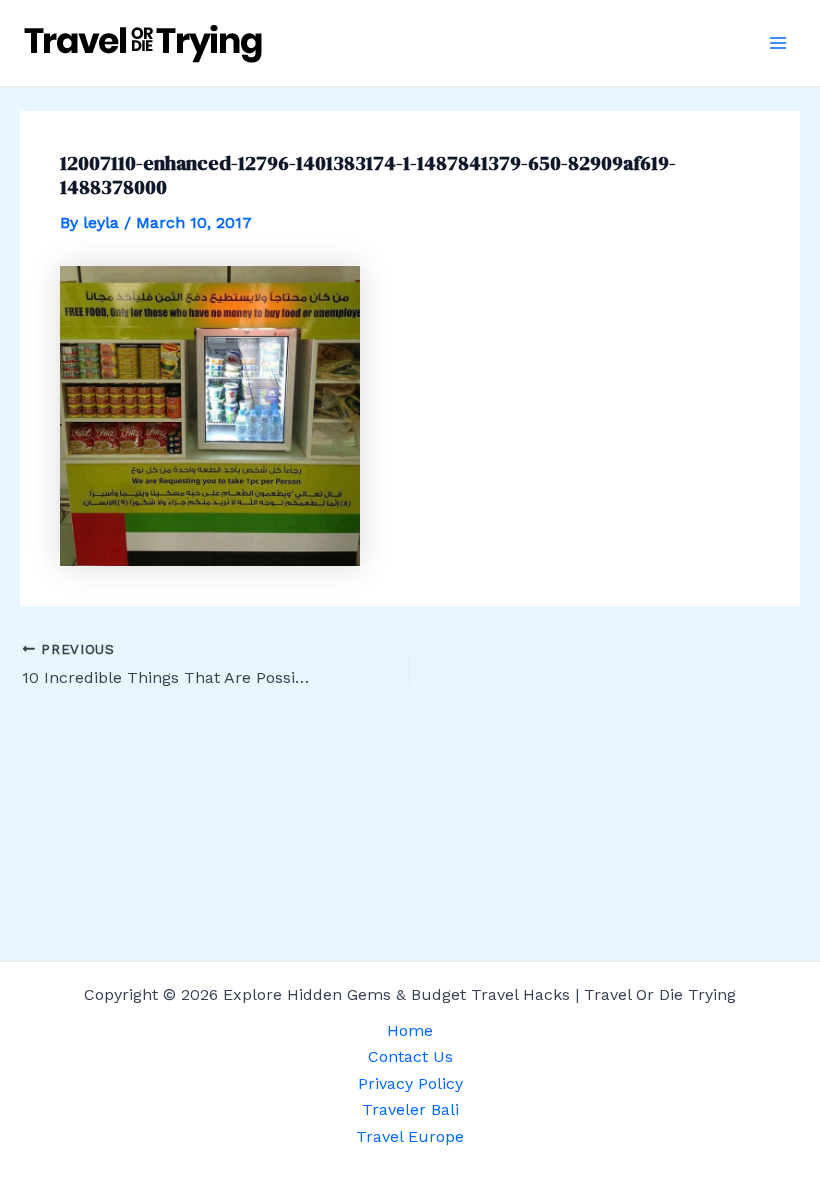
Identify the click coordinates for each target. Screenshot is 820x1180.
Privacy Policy (410, 1083)
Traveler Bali (410, 1109)
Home (410, 1030)
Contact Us (410, 1056)
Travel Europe (410, 1136)
